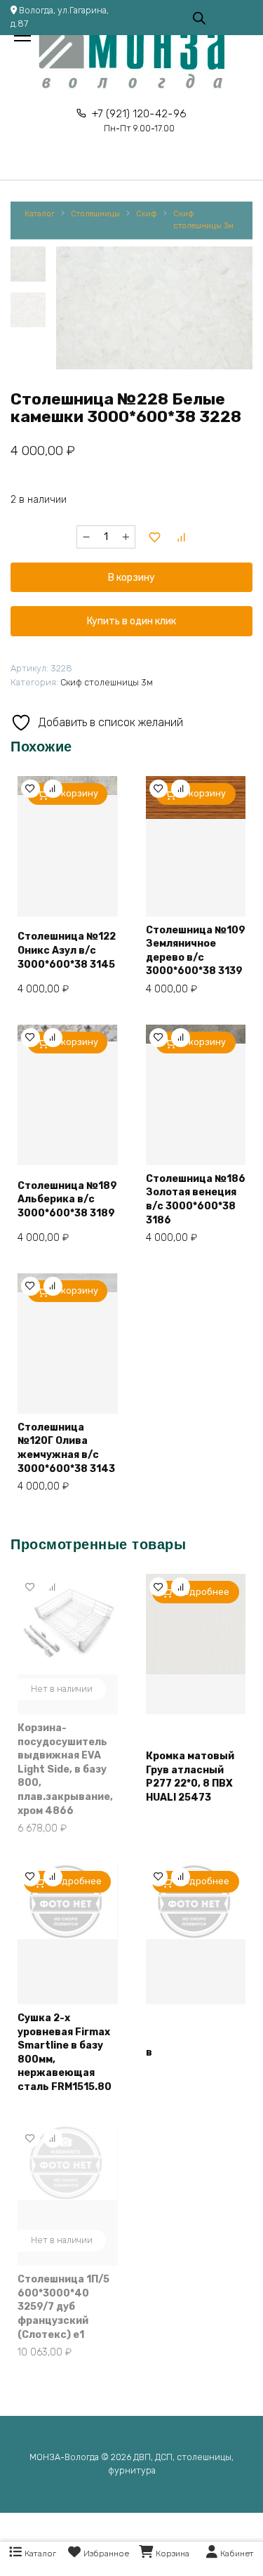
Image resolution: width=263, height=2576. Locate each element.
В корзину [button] (76, 793)
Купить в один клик (131, 621)
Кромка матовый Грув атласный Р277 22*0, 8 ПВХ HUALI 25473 (190, 1777)
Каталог (40, 214)
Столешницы (95, 214)
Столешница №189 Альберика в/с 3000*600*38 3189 (67, 1200)
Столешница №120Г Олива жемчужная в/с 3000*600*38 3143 (66, 1448)
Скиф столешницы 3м (203, 220)
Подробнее (203, 1592)
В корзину (131, 578)
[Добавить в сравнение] (182, 537)
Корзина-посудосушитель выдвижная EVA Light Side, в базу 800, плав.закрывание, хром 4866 (65, 1769)
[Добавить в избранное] (154, 537)
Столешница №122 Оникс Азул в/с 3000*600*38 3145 (67, 950)
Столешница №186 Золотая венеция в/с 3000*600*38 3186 (196, 1200)
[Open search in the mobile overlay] (199, 17)
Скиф (147, 214)
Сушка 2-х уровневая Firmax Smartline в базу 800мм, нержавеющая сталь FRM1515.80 (65, 2052)
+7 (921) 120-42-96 (139, 120)
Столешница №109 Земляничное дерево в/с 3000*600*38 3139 (196, 951)
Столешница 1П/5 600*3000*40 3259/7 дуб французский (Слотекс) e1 (63, 2307)
